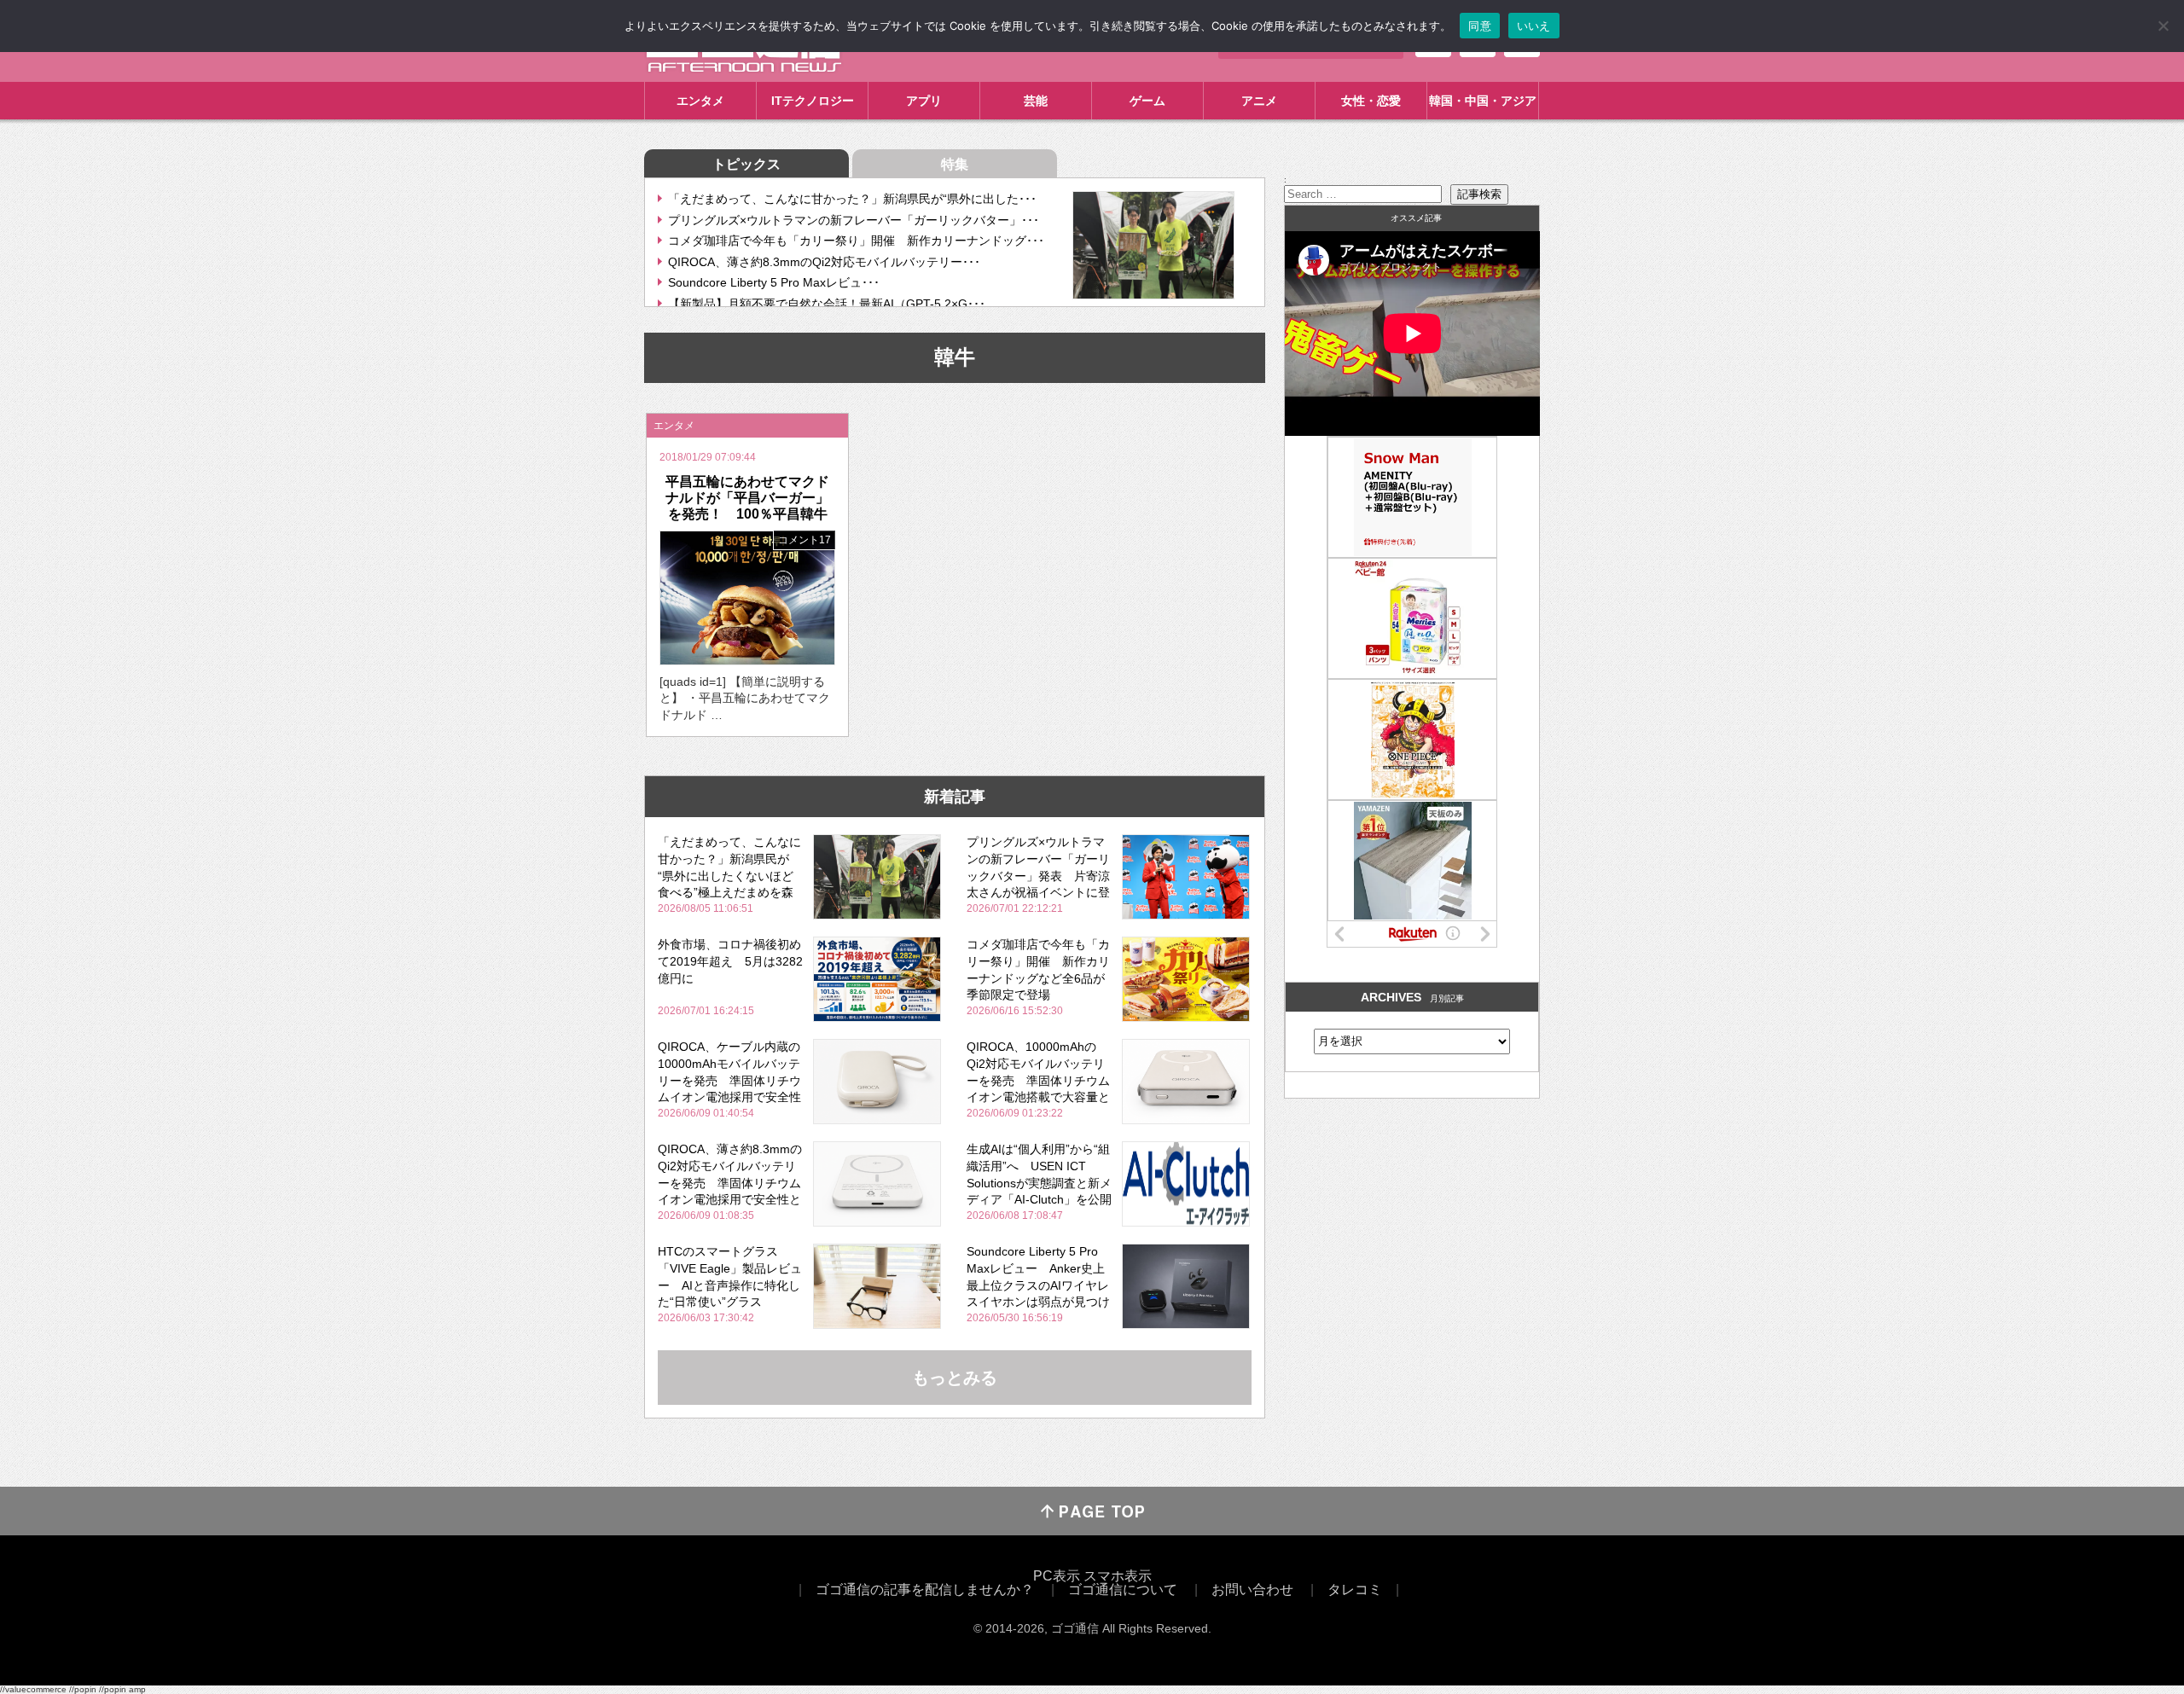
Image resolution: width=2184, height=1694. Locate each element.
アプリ (924, 101)
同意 (1480, 26)
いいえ (1534, 26)
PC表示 (1057, 1576)
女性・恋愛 (1371, 101)
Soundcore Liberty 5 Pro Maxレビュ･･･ (774, 282)
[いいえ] (2163, 26)
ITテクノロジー (813, 101)
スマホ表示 (1118, 1576)
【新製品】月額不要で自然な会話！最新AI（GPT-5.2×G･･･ (827, 304)
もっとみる (955, 1378)
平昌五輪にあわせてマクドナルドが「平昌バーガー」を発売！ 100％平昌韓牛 (747, 498)
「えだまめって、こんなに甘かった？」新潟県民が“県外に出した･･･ (852, 199)
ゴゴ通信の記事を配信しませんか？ (925, 1590)
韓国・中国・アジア (1483, 101)
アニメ (1259, 101)
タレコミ (1355, 1590)
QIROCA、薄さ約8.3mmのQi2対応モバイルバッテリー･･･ (824, 262)
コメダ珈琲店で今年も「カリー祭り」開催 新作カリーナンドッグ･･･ (856, 241)
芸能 (1036, 101)
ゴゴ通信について (1123, 1590)
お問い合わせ (1252, 1590)
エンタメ (700, 101)
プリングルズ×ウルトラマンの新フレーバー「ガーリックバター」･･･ (854, 220)
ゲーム (1147, 101)
